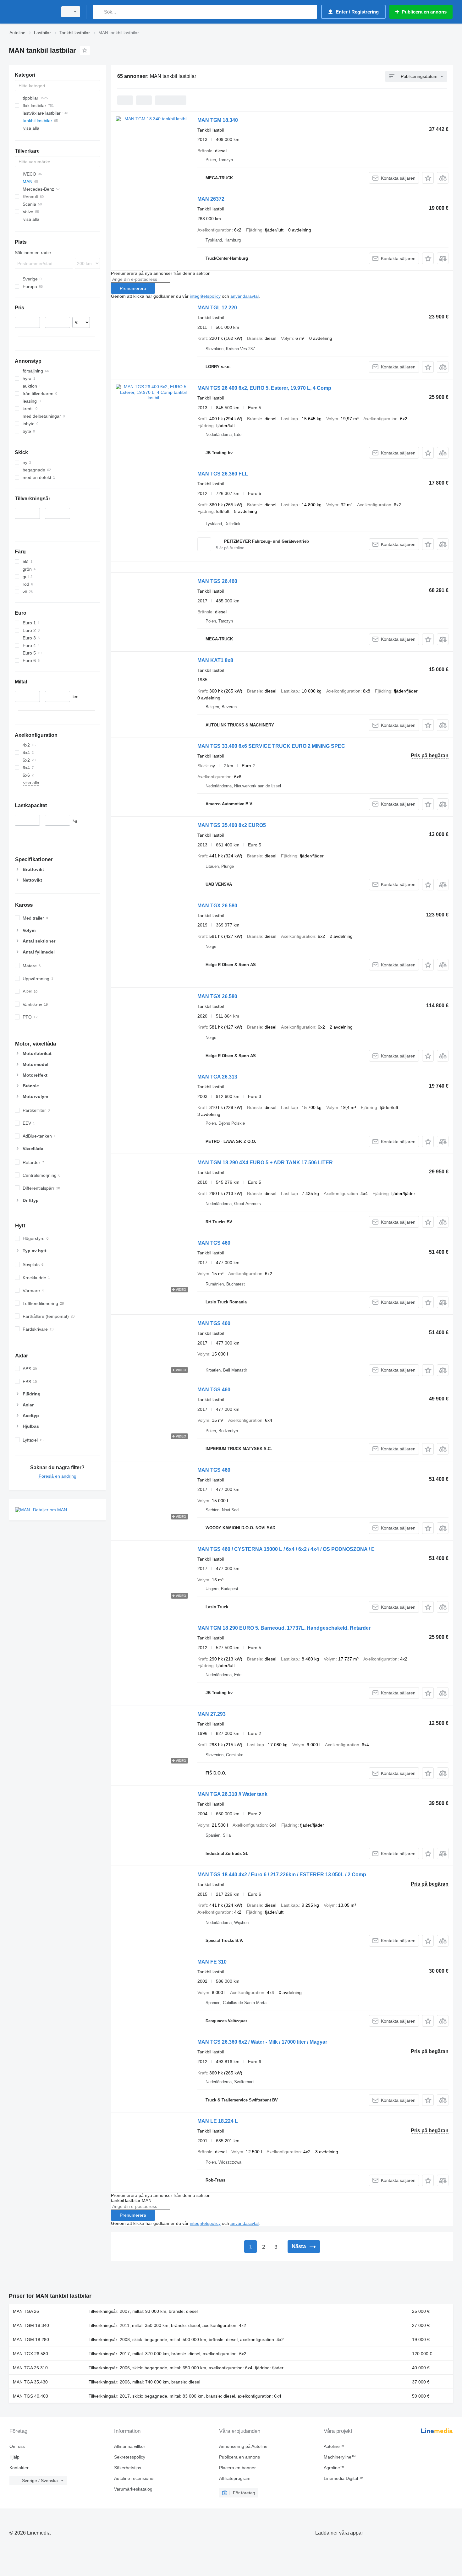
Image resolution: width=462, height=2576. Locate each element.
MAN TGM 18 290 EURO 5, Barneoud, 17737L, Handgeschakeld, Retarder (284, 1628)
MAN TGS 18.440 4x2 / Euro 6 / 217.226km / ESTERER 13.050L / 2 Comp (282, 1875)
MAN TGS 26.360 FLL (223, 474)
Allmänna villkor (130, 2446)
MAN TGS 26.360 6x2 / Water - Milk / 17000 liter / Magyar (262, 2042)
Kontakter (19, 2468)
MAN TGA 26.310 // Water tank (232, 1794)
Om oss (17, 2446)
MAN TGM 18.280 (31, 2340)
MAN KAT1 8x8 (215, 660)
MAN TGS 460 (214, 1243)
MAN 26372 (211, 199)
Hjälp (14, 2457)
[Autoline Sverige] (31, 12)
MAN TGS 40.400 (30, 2396)
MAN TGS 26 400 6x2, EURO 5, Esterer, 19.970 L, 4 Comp (264, 388)
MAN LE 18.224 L (218, 2121)
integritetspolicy (205, 296)
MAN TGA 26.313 (217, 1077)
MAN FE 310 (212, 1962)
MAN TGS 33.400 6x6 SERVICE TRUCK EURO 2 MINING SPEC (271, 746)
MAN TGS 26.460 (217, 581)
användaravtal (245, 296)
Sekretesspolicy (130, 2457)
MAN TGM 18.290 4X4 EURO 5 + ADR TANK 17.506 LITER (265, 1163)
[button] (428, 178)
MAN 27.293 (212, 1714)
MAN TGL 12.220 (217, 308)
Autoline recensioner (135, 2478)
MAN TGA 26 (26, 2311)
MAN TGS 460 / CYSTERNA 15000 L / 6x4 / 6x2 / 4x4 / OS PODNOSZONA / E (286, 1549)
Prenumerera (133, 288)
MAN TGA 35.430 (30, 2382)
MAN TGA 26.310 (30, 2368)
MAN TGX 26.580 (217, 906)
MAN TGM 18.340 (218, 120)
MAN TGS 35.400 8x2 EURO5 (232, 825)
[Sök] (99, 12)
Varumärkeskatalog (133, 2489)
